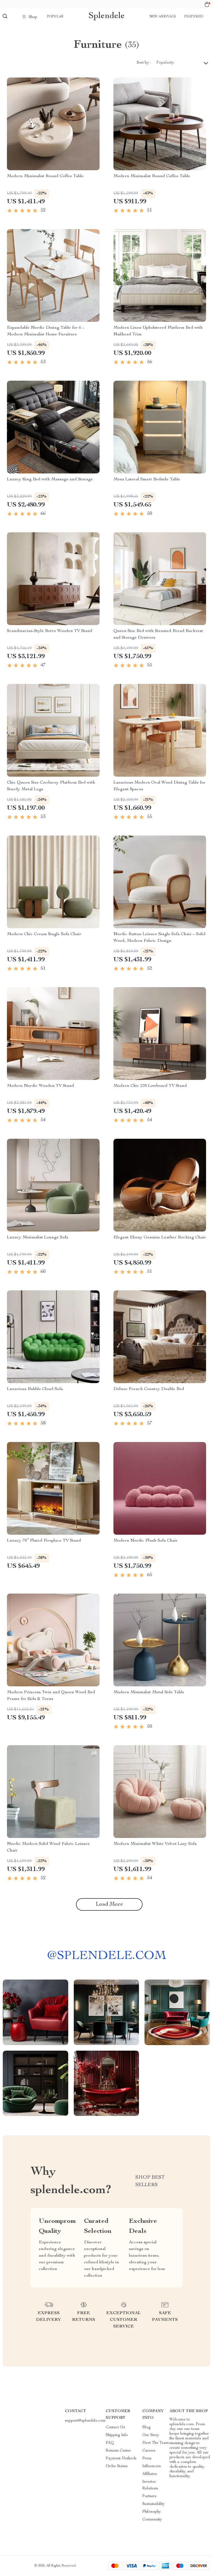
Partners (149, 2496)
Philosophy (152, 2512)
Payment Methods (121, 2459)
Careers (149, 2451)
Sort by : (144, 63)
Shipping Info (117, 2435)
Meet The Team (156, 2443)
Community (152, 2520)
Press (147, 2459)
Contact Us (115, 2427)
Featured (194, 17)
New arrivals (163, 17)
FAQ (110, 2443)
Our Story (151, 2435)
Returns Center (118, 2451)
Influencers (152, 2466)
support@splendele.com (85, 2421)
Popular (55, 17)
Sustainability (154, 2504)
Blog (146, 2427)
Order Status (117, 2466)
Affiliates (150, 2474)
